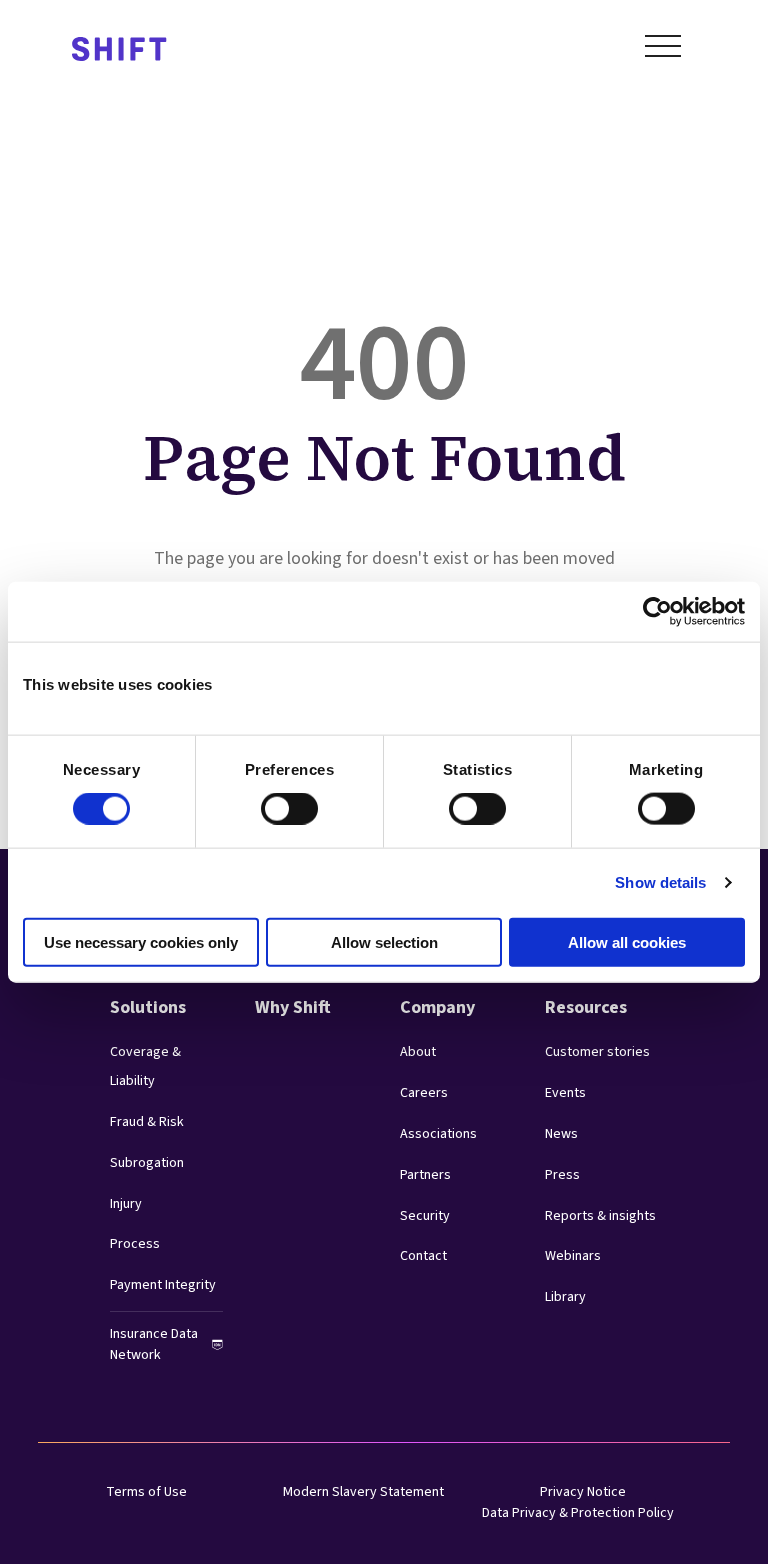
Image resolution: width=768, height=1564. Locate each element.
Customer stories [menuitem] (597, 1052)
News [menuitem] (561, 1134)
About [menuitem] (418, 1052)
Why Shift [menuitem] (293, 1007)
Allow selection (384, 941)
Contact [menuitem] (423, 1256)
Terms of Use (146, 1492)
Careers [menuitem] (424, 1093)
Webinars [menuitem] (573, 1256)
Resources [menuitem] (586, 1007)
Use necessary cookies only (141, 941)
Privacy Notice (583, 1492)
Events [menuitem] (565, 1093)
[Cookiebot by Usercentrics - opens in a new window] (657, 612)
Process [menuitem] (135, 1244)
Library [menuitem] (565, 1297)
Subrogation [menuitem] (147, 1163)
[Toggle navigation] (663, 50)
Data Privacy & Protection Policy (578, 1513)
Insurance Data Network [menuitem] (154, 1344)
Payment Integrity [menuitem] (163, 1285)
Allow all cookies (627, 941)
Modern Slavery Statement (363, 1492)
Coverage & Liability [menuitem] (145, 1066)
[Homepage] (119, 50)
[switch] (271, 803)
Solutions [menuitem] (148, 1007)
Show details (660, 882)
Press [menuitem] (562, 1175)
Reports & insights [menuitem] (600, 1216)
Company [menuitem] (437, 1007)
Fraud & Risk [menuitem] (147, 1122)
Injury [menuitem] (126, 1204)
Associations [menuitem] (438, 1134)
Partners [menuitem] (425, 1175)
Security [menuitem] (425, 1216)
